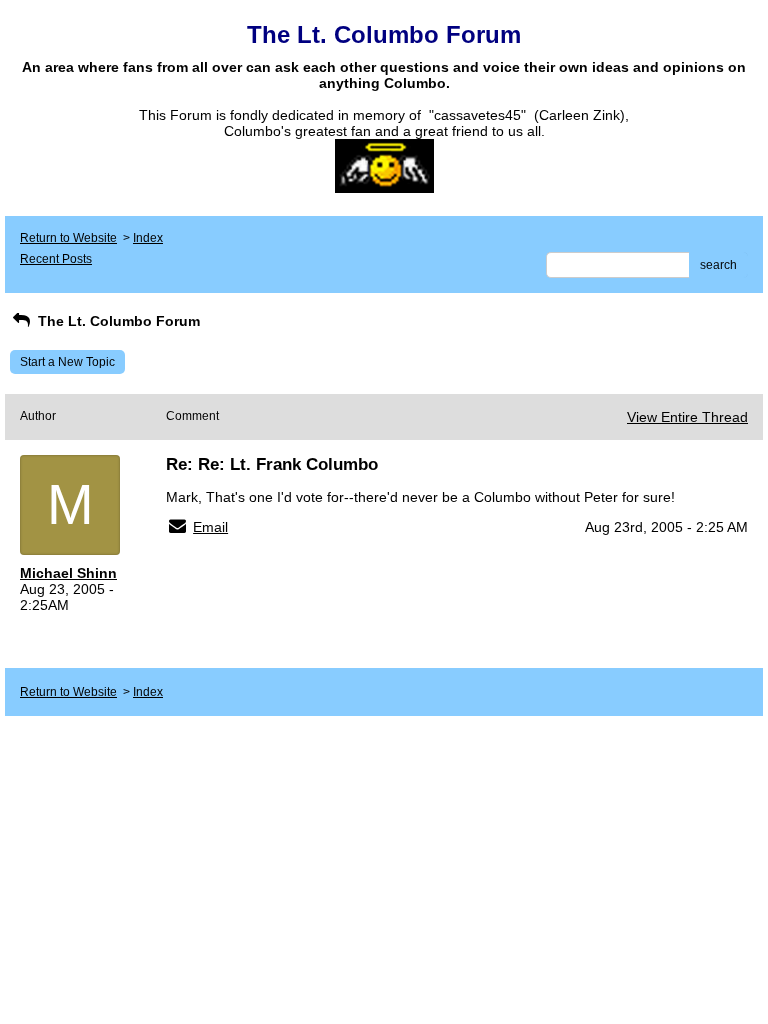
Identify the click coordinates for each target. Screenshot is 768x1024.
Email (210, 527)
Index (148, 238)
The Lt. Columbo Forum (117, 321)
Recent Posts (56, 259)
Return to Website (68, 238)
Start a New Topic (67, 362)
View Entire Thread (687, 417)
